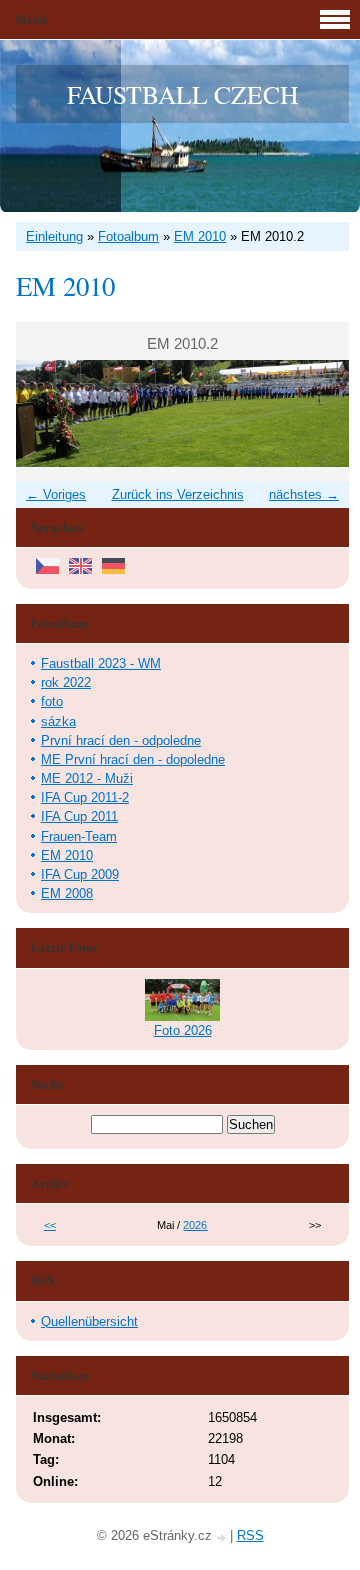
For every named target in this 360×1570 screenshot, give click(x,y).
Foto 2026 (183, 1030)
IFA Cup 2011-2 (85, 797)
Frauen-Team (79, 836)
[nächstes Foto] (316, 414)
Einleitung (54, 236)
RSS (250, 1535)
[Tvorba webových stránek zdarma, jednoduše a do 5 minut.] (223, 1537)
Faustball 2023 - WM (101, 663)
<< (50, 1225)
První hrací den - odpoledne (121, 740)
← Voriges (56, 494)
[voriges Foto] (48, 414)
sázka (58, 721)
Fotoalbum (128, 236)
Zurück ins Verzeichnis (178, 494)
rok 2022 (66, 682)
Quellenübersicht (89, 1321)
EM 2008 (67, 893)
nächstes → (304, 494)
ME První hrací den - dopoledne (133, 759)
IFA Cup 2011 (79, 816)
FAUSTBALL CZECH (182, 94)
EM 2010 (200, 236)
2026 (195, 1225)
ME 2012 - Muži (87, 778)
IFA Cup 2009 (80, 874)
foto (52, 701)
